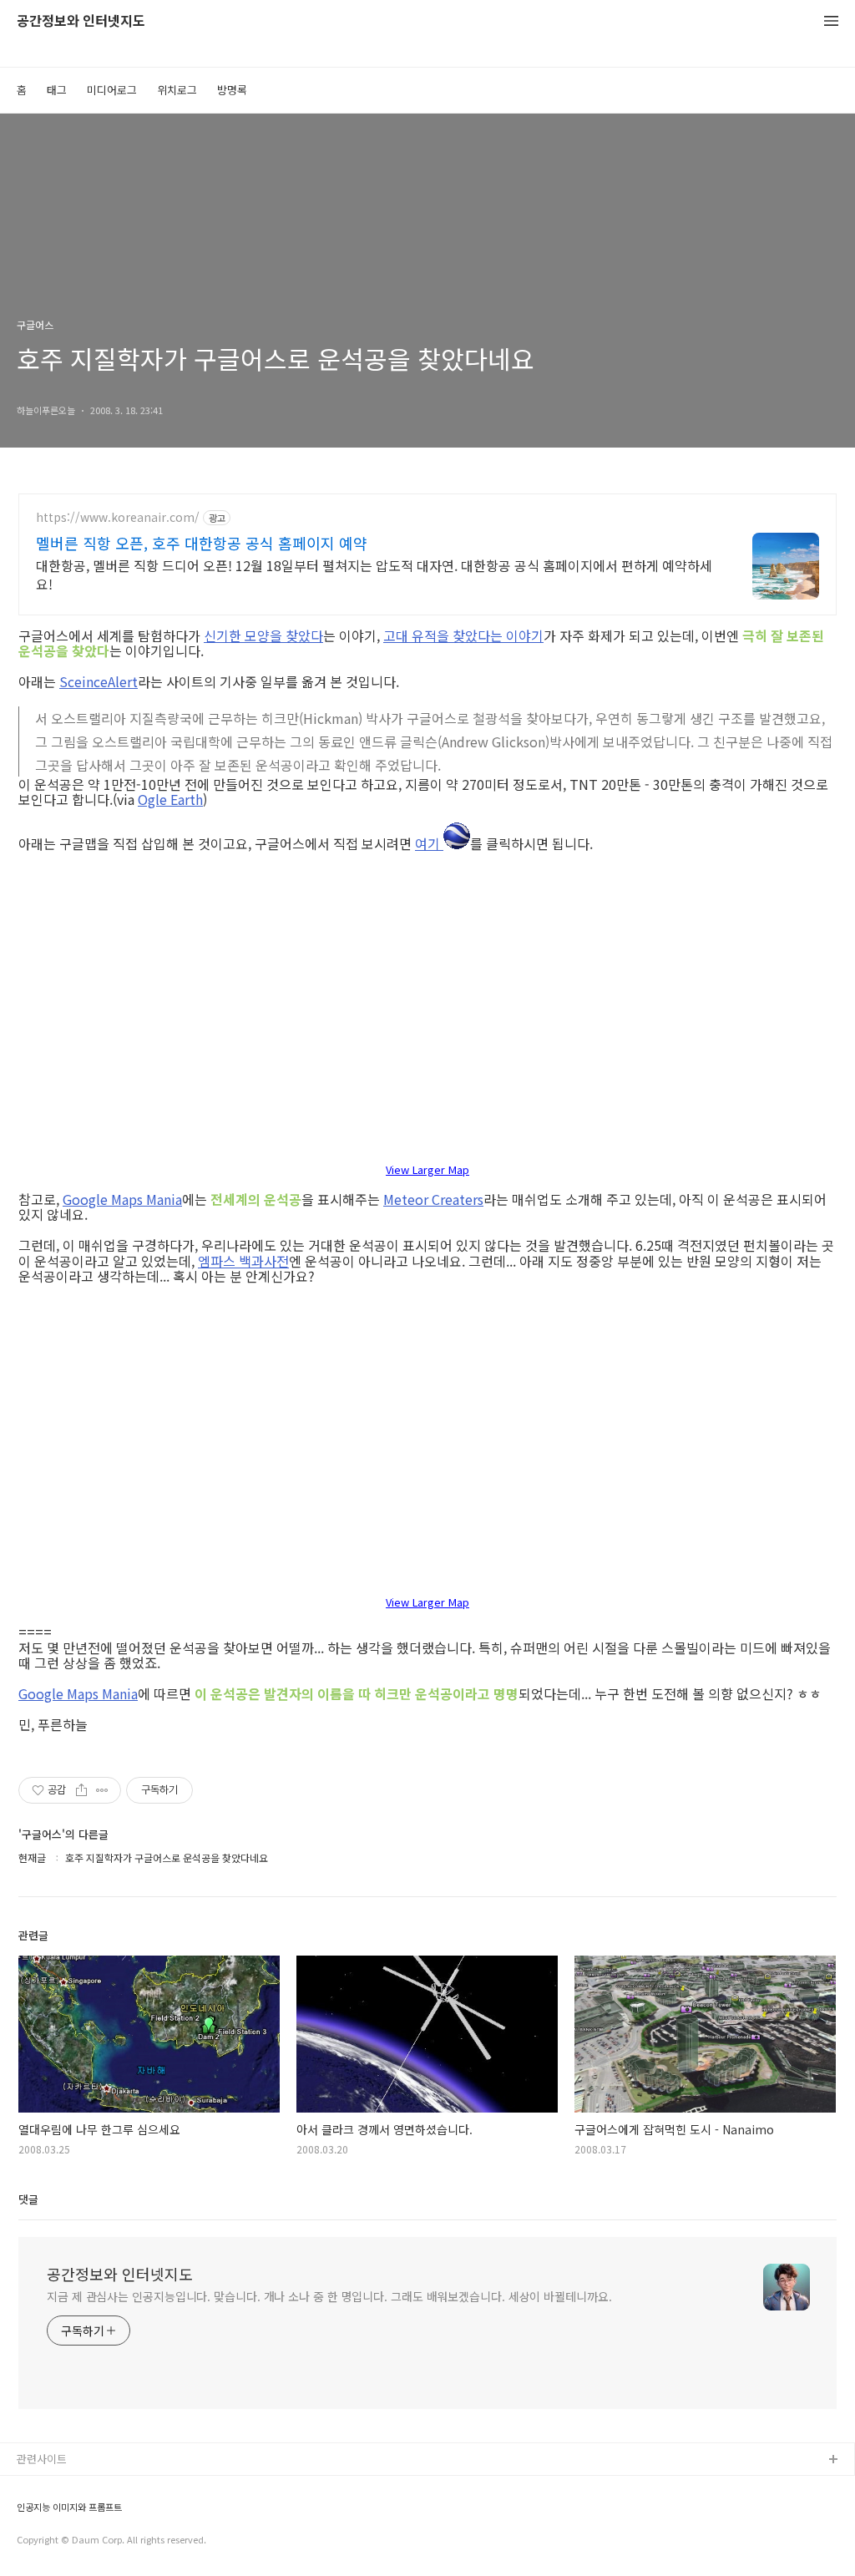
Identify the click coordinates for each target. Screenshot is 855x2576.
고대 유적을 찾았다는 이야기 (463, 635)
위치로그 (177, 90)
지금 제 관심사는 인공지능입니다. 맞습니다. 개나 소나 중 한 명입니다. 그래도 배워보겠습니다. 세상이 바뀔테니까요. (329, 2296)
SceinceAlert (99, 681)
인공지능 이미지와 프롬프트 (69, 2507)
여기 (429, 842)
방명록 (232, 90)
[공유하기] (81, 1790)
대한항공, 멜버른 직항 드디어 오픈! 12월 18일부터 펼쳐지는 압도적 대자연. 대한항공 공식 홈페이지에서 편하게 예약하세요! (374, 574)
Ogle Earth (170, 799)
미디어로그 (112, 90)
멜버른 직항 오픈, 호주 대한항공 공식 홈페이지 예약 (202, 543)
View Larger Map (427, 1170)
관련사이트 (42, 2459)
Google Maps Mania (122, 1199)
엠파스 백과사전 (243, 1261)
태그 (57, 90)
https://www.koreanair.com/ (118, 517)
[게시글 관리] (102, 1790)
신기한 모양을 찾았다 (263, 635)
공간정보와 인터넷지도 (81, 21)
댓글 (28, 2199)
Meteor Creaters (433, 1199)
